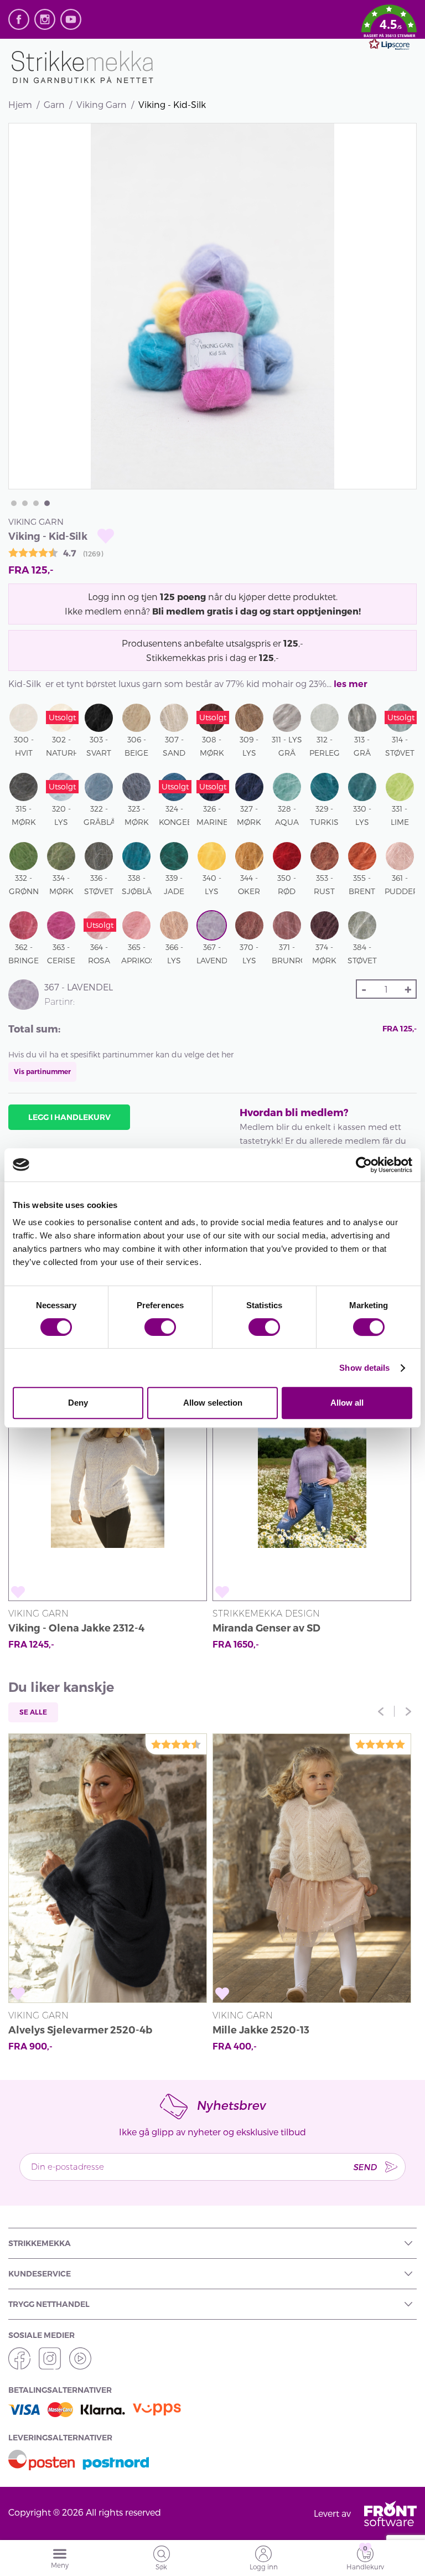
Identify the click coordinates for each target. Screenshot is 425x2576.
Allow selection (213, 1403)
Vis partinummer (42, 1072)
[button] (389, 29)
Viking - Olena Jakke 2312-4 (76, 1628)
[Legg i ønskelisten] (106, 536)
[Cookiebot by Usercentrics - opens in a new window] (364, 1165)
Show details (364, 1368)
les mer (351, 684)
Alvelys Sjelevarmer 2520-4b (80, 2030)
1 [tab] (14, 503)
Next (408, 1711)
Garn (54, 104)
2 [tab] (25, 503)
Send (365, 2167)
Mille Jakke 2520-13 (261, 2030)
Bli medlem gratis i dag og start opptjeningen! (256, 611)
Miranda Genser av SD (266, 1628)
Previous (381, 1711)
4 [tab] (47, 503)
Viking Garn (102, 104)
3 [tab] (36, 503)
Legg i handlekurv (69, 1117)
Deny (78, 1403)
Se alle (33, 1712)
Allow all (347, 1403)
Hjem (20, 104)
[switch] (160, 1327)
